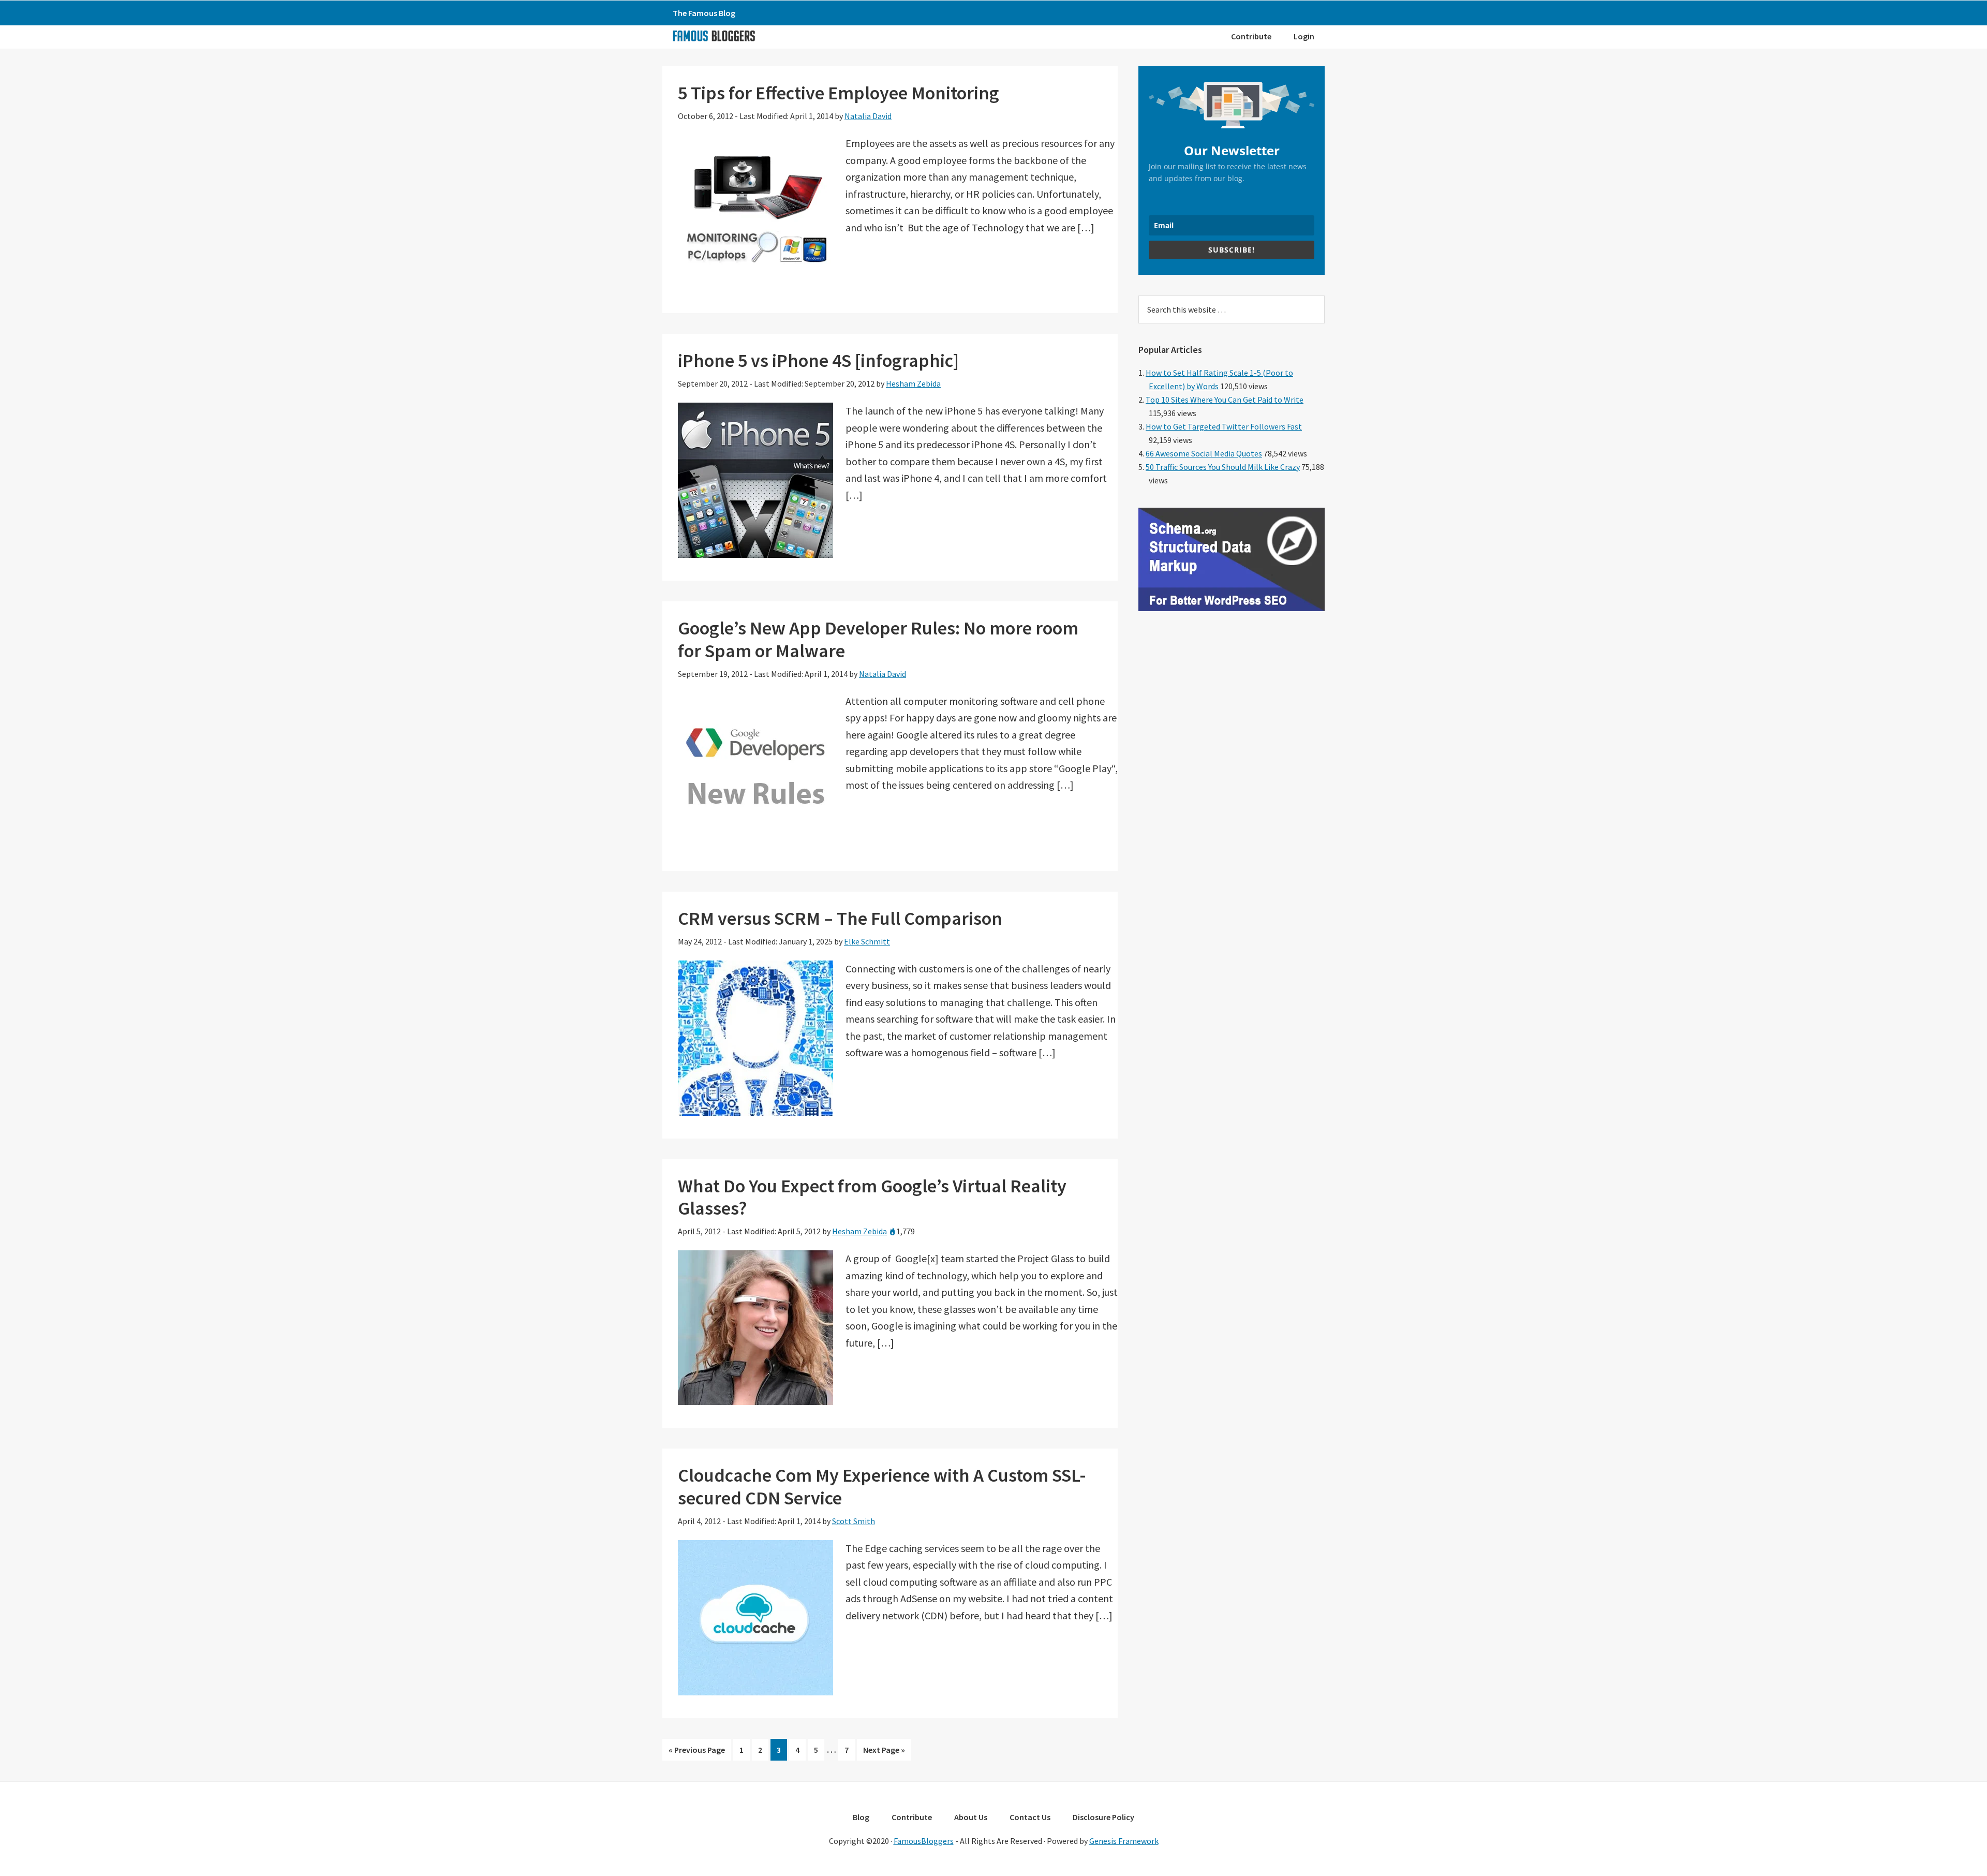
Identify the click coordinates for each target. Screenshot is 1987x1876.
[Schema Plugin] (1232, 608)
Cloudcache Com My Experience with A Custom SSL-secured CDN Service (882, 1486)
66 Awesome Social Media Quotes (1204, 453)
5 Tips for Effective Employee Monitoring (839, 93)
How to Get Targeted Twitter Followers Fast (1224, 426)
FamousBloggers (924, 1841)
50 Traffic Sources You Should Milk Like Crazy (1223, 467)
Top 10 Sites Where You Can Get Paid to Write (1225, 400)
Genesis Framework (1124, 1841)
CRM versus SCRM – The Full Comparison (840, 918)
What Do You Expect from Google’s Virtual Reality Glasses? (872, 1197)
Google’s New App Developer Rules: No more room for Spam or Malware (878, 639)
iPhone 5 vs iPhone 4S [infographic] (818, 360)
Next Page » (884, 1752)
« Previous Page (697, 1752)
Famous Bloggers (714, 36)
